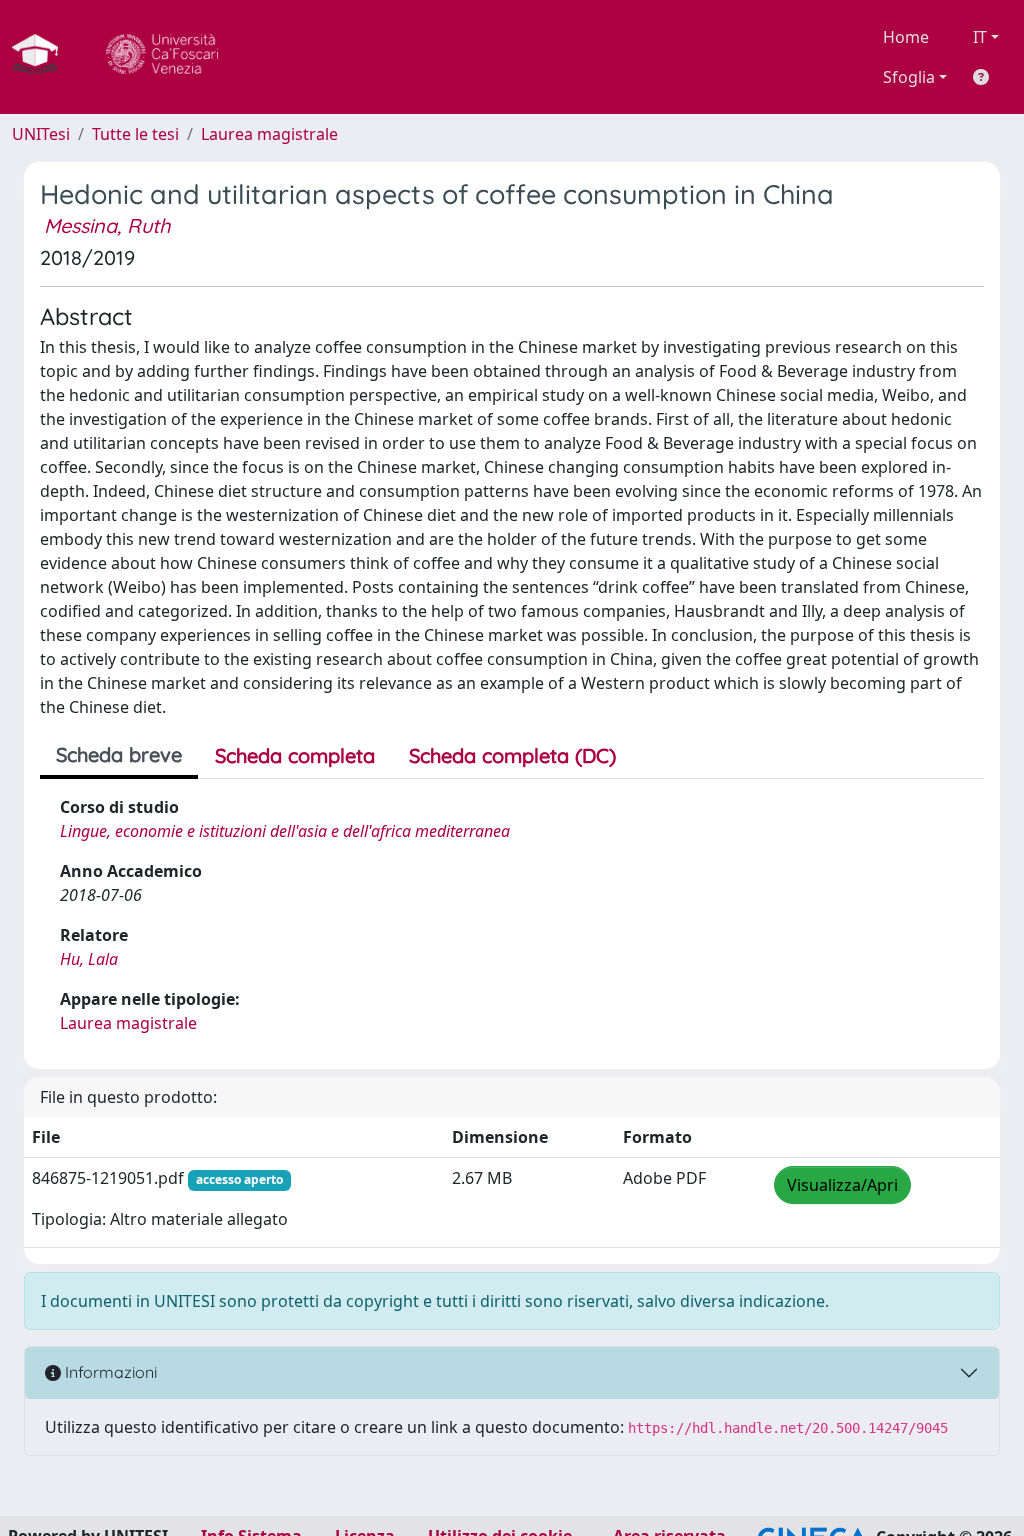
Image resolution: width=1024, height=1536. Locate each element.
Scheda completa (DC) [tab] (512, 755)
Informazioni (109, 1372)
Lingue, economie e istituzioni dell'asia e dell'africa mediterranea (285, 831)
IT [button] (980, 37)
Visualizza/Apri (842, 1185)
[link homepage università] (162, 57)
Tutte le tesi (135, 134)
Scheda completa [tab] (295, 755)
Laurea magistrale (269, 134)
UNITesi (41, 134)
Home (906, 37)
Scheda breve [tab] (119, 754)
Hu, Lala (89, 959)
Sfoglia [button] (909, 77)
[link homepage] (43, 57)
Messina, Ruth (107, 225)
